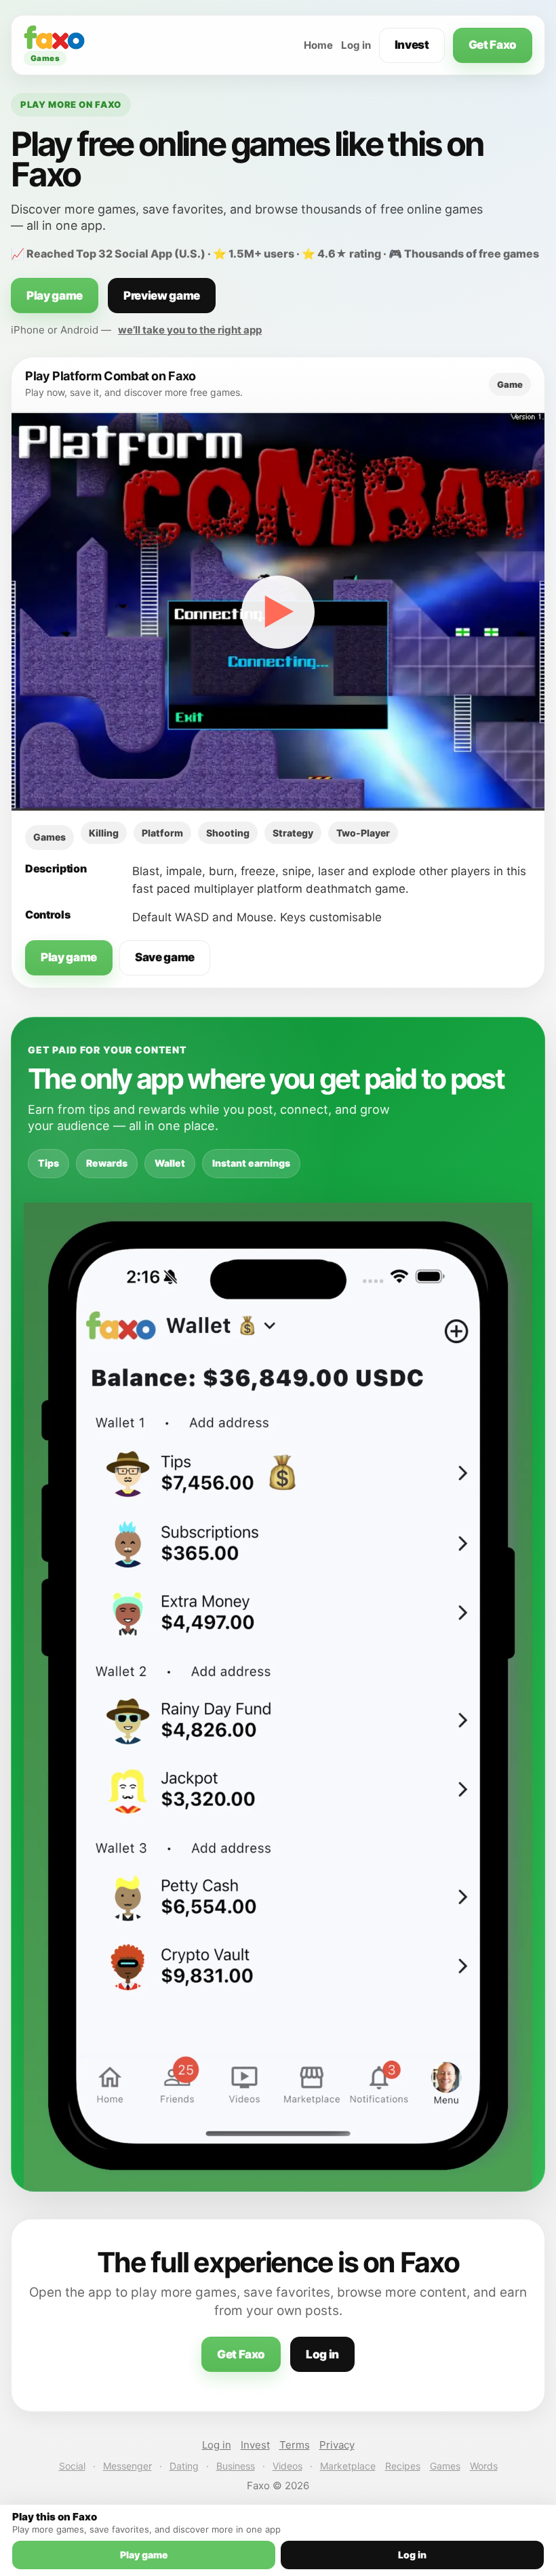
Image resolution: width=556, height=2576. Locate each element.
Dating (184, 2466)
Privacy (337, 2445)
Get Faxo (493, 45)
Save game (165, 957)
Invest (412, 45)
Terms (295, 2445)
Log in (356, 45)
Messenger (127, 2466)
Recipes (403, 2466)
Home (318, 45)
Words (484, 2466)
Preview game (162, 296)
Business (236, 2466)
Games (445, 2466)
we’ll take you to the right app (190, 330)
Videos (287, 2466)
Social (72, 2466)
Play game (55, 296)
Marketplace (348, 2466)
